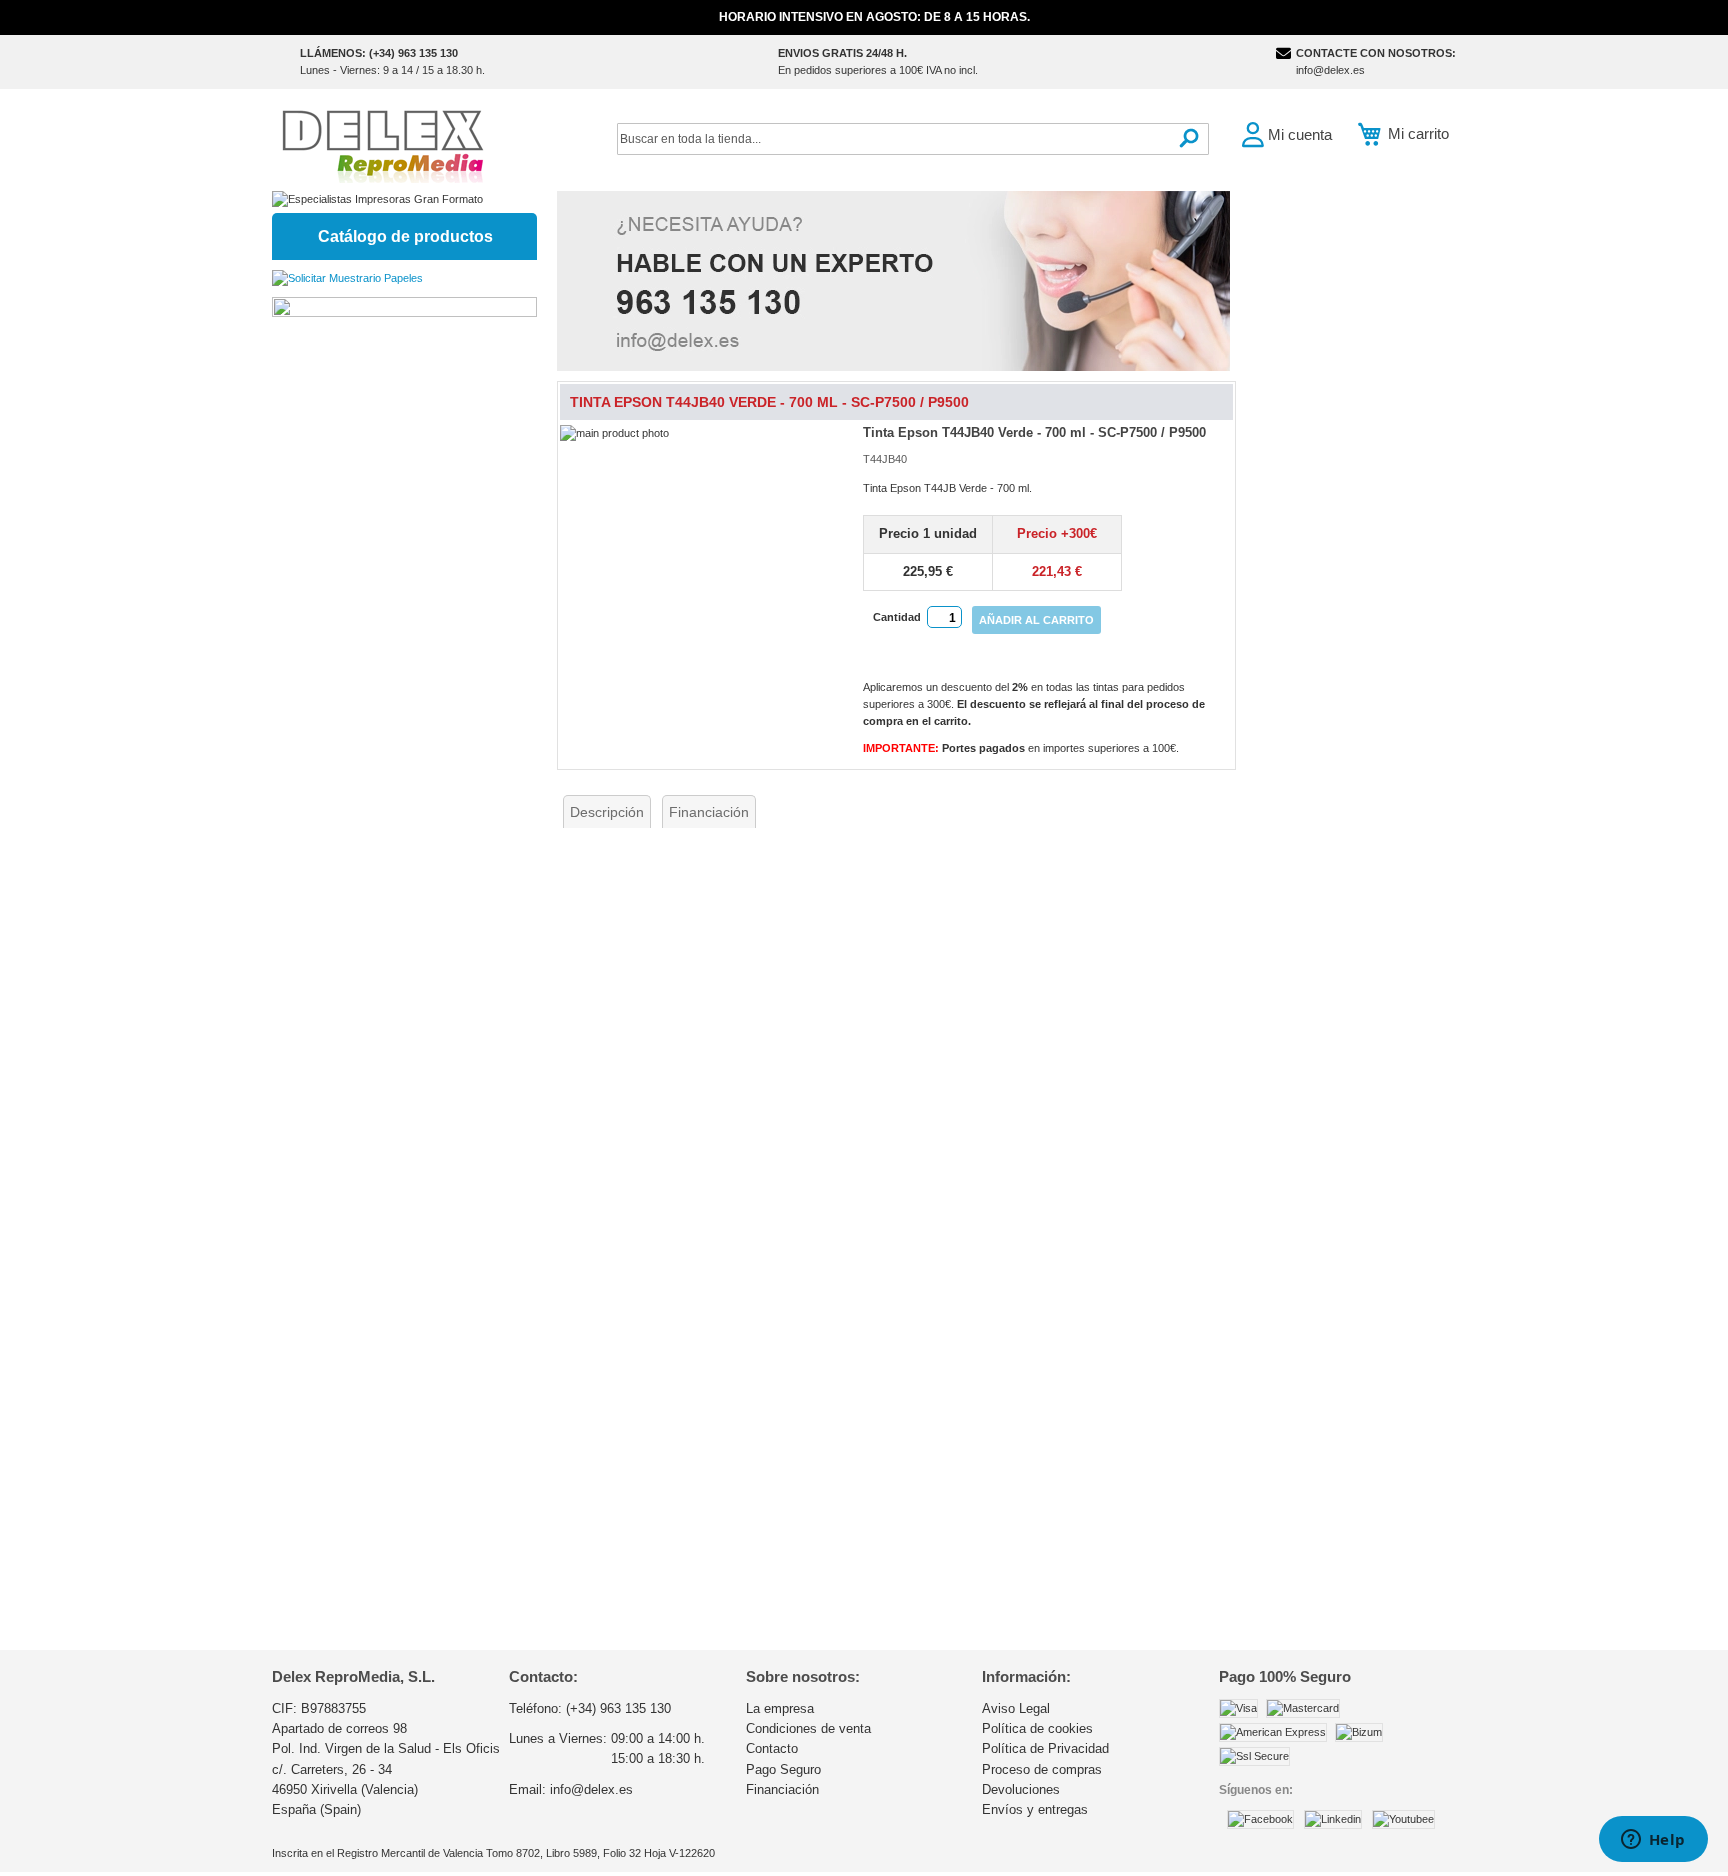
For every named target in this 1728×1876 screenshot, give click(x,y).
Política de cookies (1037, 1728)
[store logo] (382, 144)
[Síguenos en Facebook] (1260, 1819)
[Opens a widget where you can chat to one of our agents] (1653, 1841)
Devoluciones (1021, 1789)
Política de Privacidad (1045, 1748)
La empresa (780, 1708)
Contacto (772, 1748)
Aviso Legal (1016, 1708)
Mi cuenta (1300, 134)
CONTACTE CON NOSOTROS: (1376, 53)
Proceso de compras (1042, 1769)
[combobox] (913, 139)
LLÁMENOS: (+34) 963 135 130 (379, 53)
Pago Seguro (783, 1769)
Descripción (607, 812)
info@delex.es (1330, 70)
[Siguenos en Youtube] (1403, 1819)
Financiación (709, 812)
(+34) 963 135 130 (618, 1708)
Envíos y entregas (1035, 1809)
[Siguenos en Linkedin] (1333, 1819)
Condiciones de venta (808, 1728)
